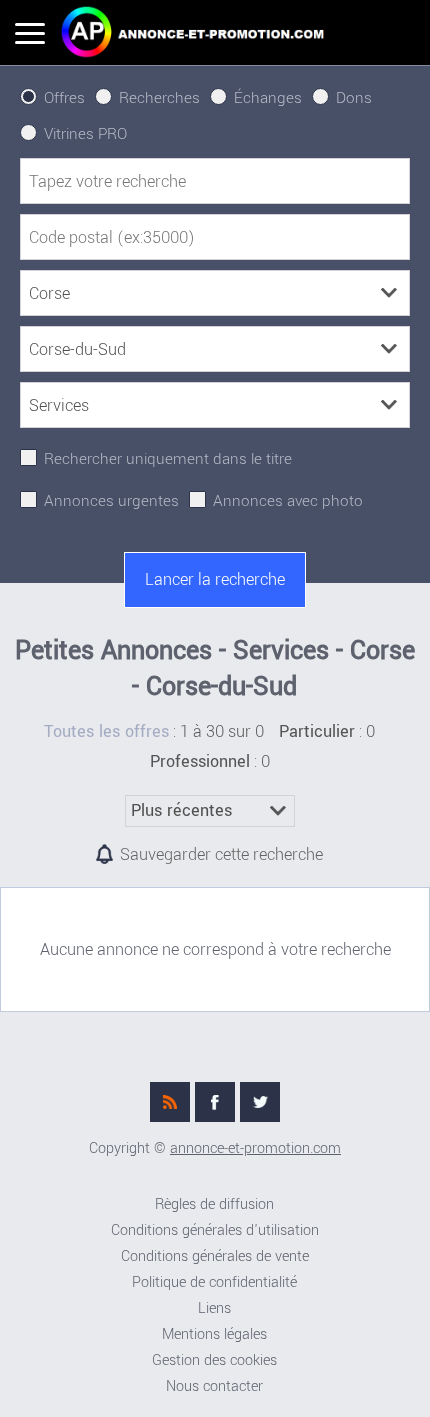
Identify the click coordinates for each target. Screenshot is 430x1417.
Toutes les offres (106, 732)
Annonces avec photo (288, 501)
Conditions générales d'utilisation (215, 1230)
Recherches (159, 98)
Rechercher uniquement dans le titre (168, 459)
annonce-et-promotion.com (255, 1148)
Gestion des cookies (214, 1360)
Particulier (317, 732)
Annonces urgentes (111, 501)
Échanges (268, 98)
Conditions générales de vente (215, 1256)
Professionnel (200, 762)
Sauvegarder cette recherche (221, 855)
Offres (64, 98)
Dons (354, 98)
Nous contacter (214, 1386)
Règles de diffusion (214, 1204)
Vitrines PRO (85, 134)
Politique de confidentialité (214, 1282)
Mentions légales (214, 1334)
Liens (214, 1308)
